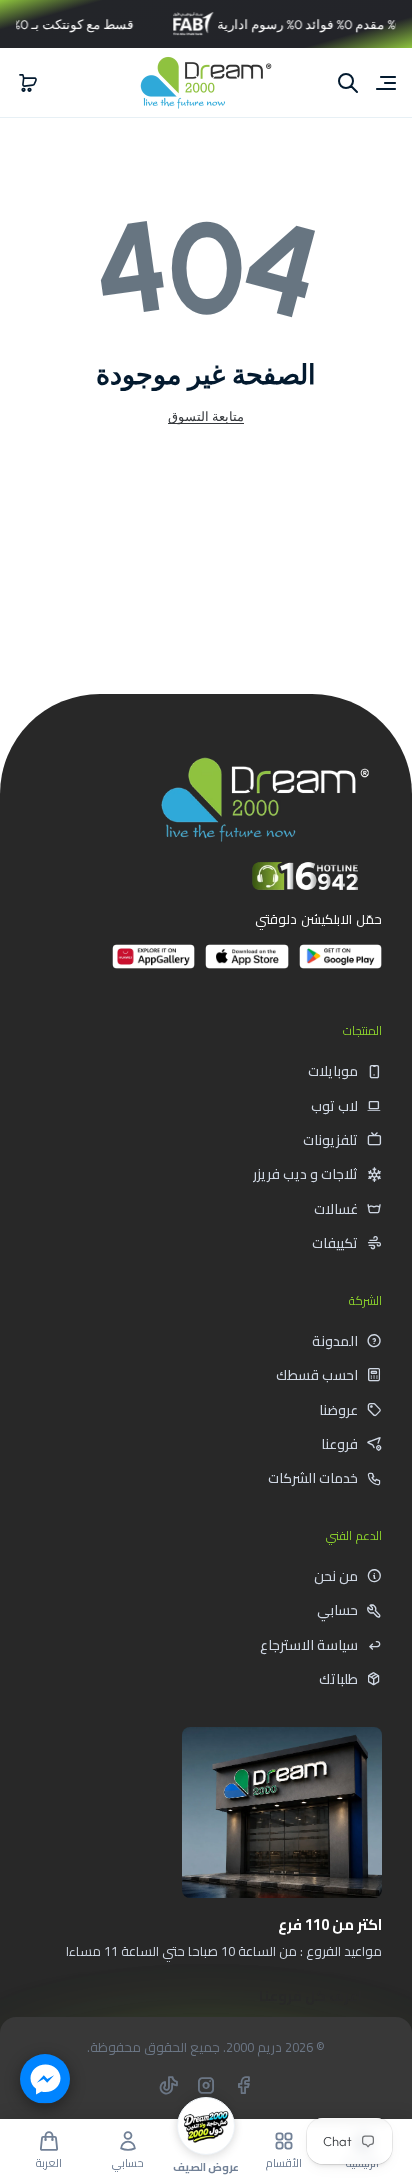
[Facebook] (243, 2085)
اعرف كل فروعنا (310, 1996)
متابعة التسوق (206, 416)
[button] (28, 83)
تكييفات (335, 1243)
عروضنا (338, 1410)
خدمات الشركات (313, 1478)
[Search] (348, 83)
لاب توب (334, 1106)
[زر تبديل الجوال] (384, 83)
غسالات (336, 1209)
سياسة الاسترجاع (309, 1645)
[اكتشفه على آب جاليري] (153, 964)
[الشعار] (206, 82)
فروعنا (339, 1444)
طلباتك (338, 1679)
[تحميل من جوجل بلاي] (340, 964)
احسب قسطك (317, 1375)
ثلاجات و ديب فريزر (305, 1174)
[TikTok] (169, 2085)
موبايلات (333, 1071)
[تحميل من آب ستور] (246, 964)
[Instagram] (206, 2085)
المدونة (335, 1341)
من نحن (336, 1576)
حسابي (337, 1610)
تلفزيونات (330, 1140)
